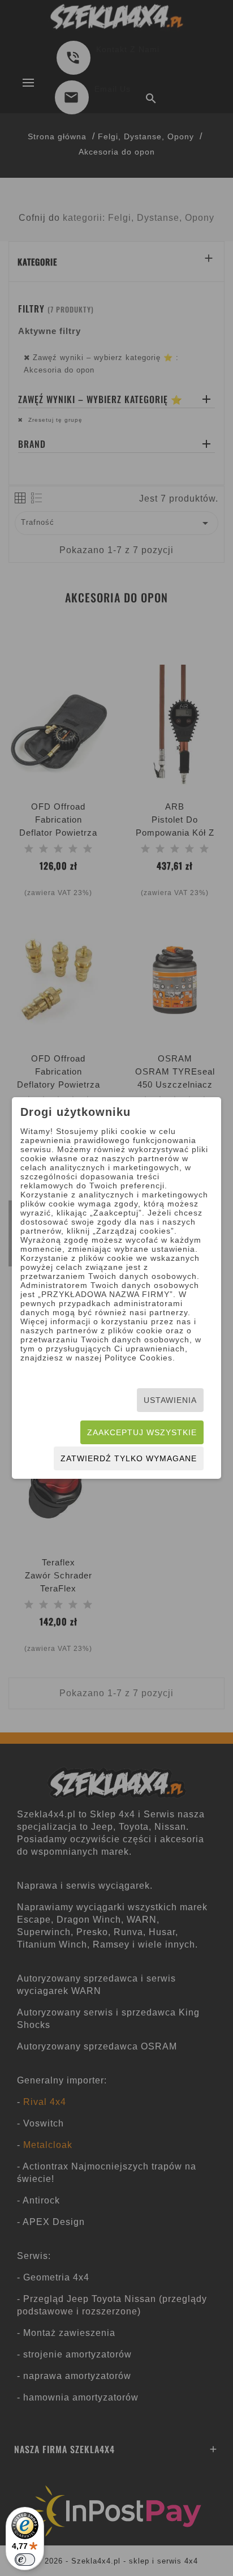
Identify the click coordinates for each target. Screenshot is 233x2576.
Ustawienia (170, 1400)
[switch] (25, 2560)
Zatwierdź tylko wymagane (129, 1458)
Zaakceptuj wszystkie (142, 1432)
